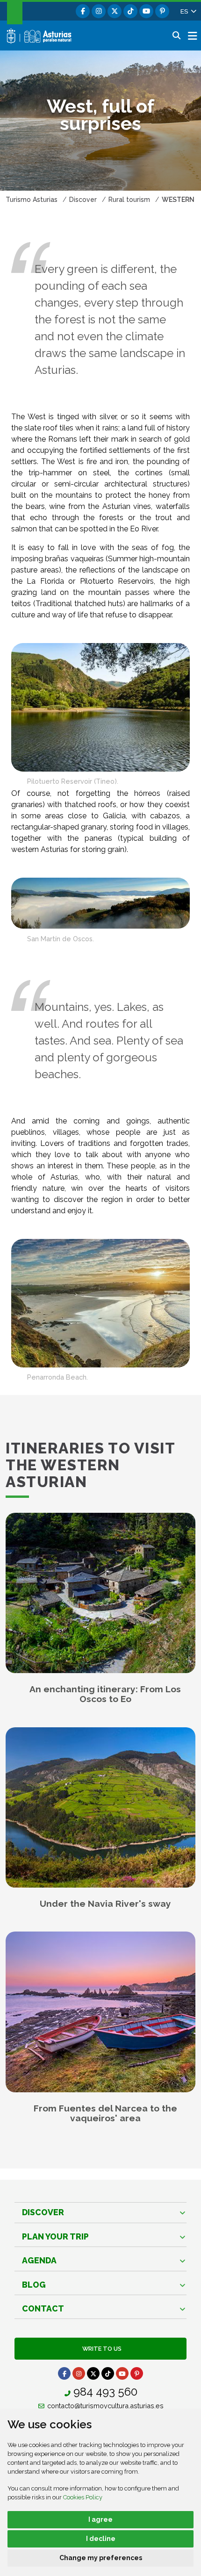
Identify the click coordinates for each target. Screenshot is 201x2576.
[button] (188, 11)
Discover (43, 2212)
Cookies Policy (83, 2497)
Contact (43, 2308)
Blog (34, 2285)
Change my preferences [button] (101, 2558)
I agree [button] (100, 2519)
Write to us (100, 2349)
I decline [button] (101, 2539)
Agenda (39, 2260)
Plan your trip (55, 2236)
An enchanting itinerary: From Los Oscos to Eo (105, 1694)
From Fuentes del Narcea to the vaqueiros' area (105, 2113)
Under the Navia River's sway (105, 1904)
